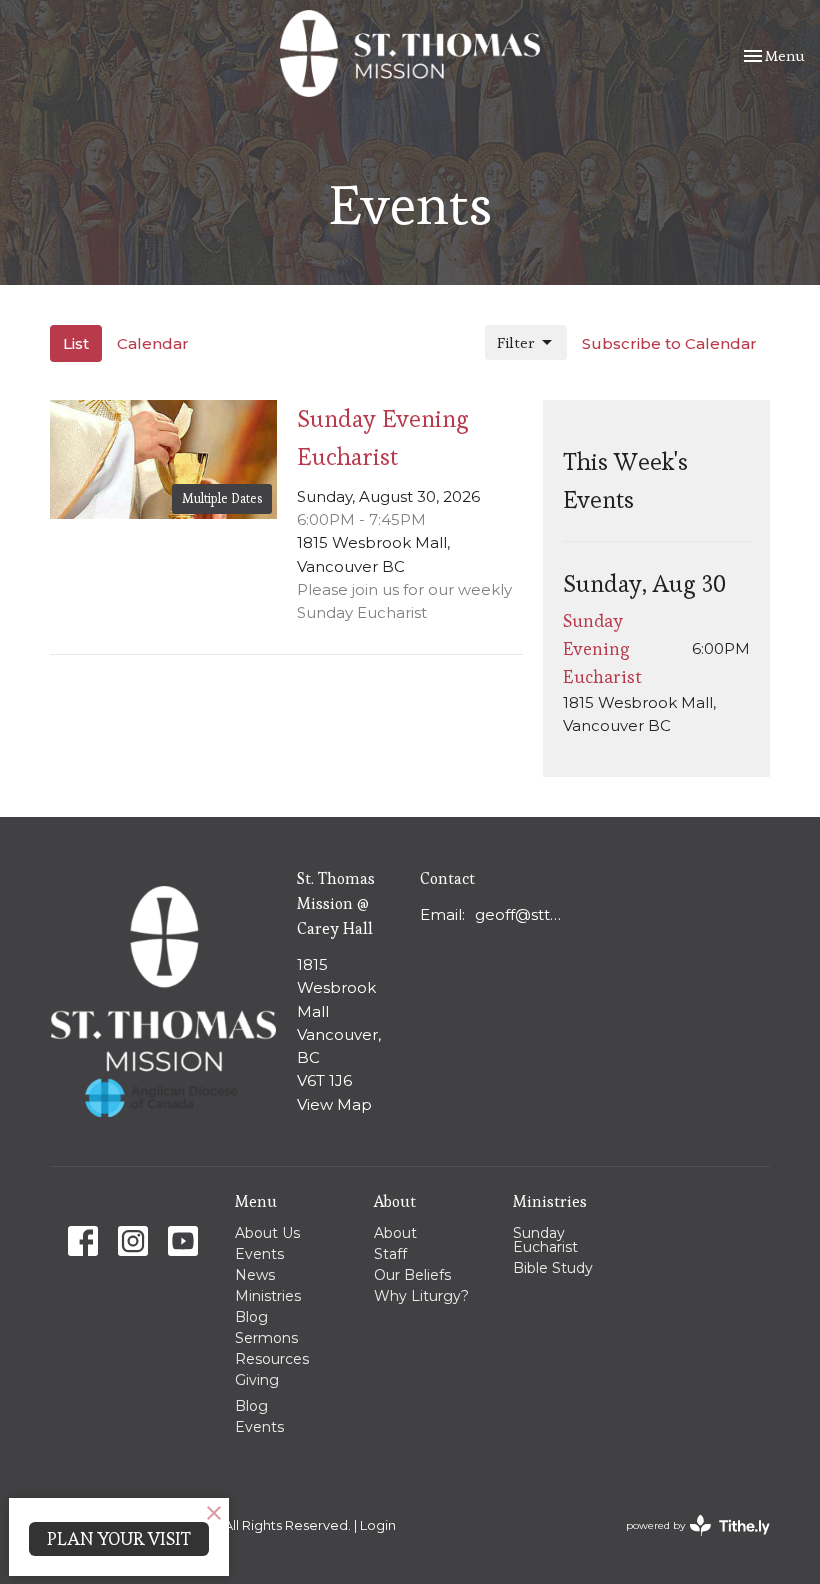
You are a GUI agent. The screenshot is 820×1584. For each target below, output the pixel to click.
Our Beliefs (412, 1275)
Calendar (153, 343)
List (76, 343)
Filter (516, 342)
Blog (251, 1317)
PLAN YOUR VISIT (119, 1538)
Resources (272, 1359)
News (255, 1275)
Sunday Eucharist (545, 1240)
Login (378, 1525)
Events (259, 1254)
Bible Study (553, 1268)
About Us (267, 1233)
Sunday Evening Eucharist (602, 648)
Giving (257, 1380)
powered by (688, 1542)
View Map (334, 1104)
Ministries (268, 1296)
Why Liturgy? (421, 1296)
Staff (390, 1254)
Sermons (266, 1338)
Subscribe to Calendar (669, 343)
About (395, 1233)
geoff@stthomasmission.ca (519, 914)
